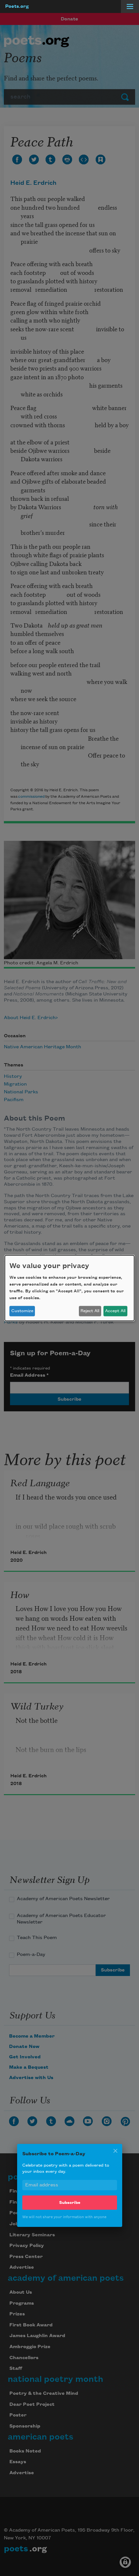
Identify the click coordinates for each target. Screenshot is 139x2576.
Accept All (115, 1311)
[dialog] (69, 1288)
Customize (22, 1311)
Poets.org (17, 6)
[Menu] (130, 6)
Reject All (90, 1311)
